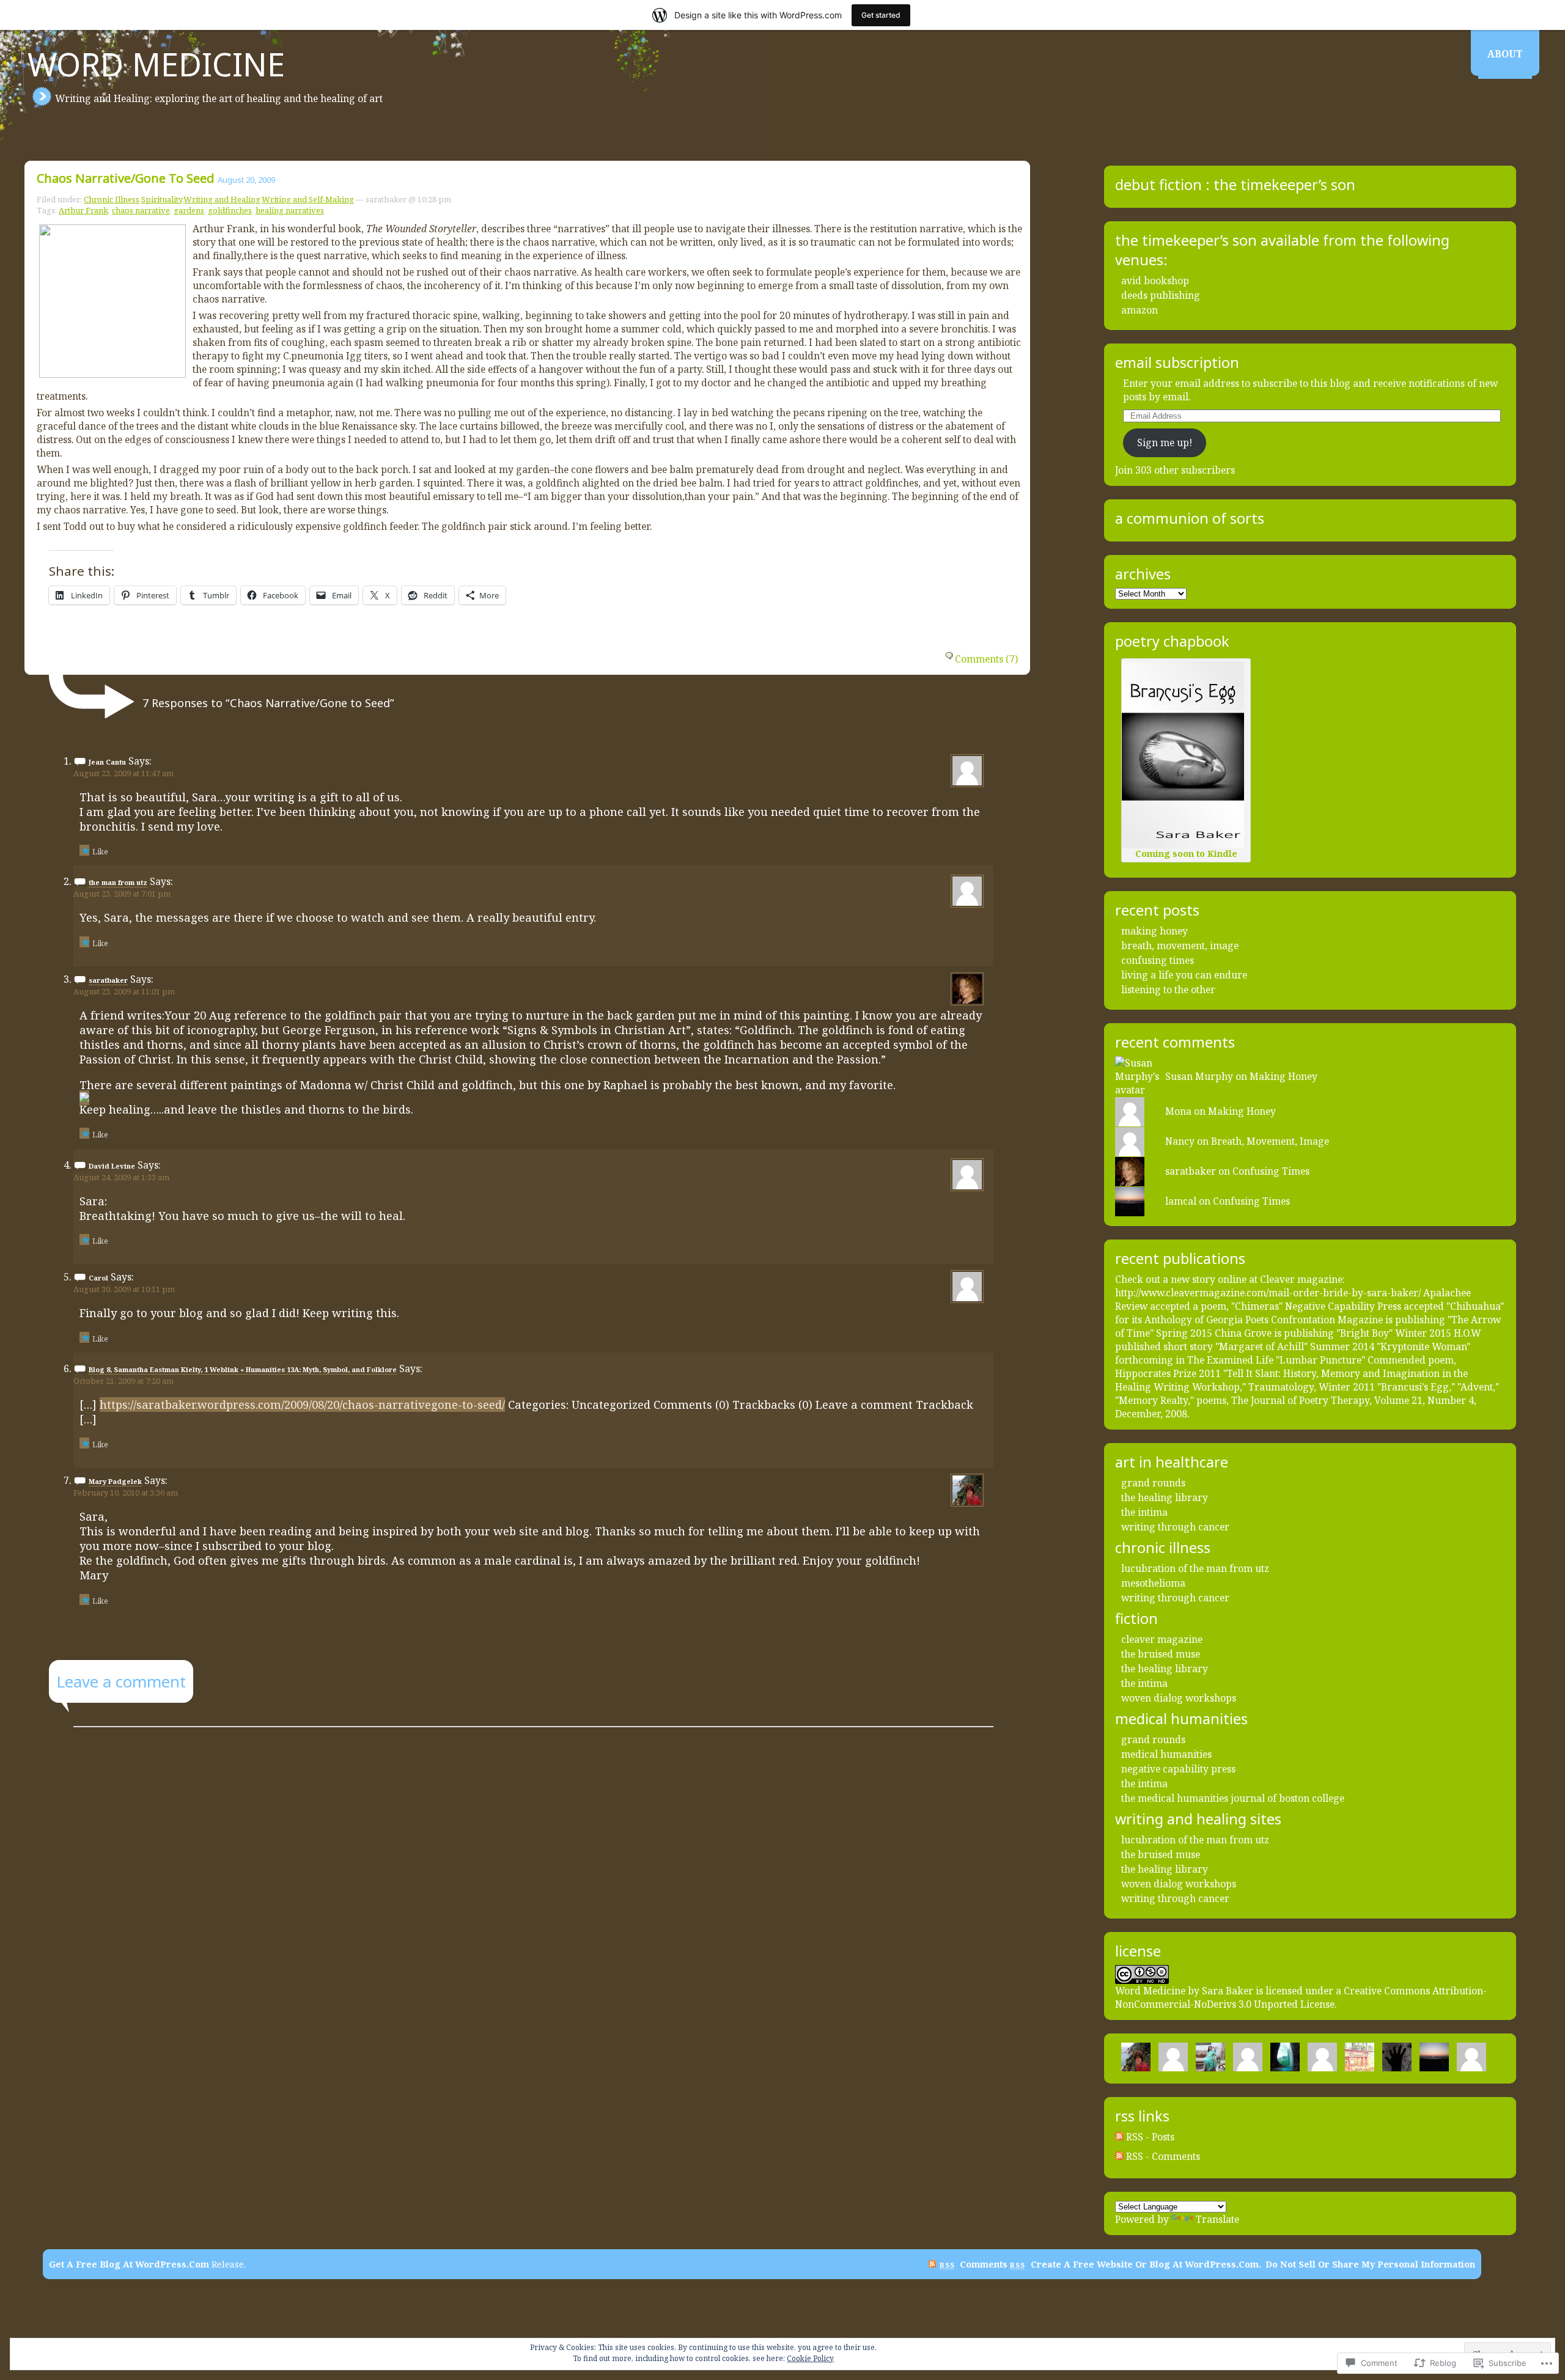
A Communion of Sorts (1190, 518)
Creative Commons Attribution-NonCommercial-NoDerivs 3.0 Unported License (1301, 1997)
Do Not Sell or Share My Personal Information (1370, 2264)
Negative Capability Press (1178, 1769)
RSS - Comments (1163, 2156)
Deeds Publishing (1161, 295)
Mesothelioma (1153, 1583)
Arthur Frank (83, 210)
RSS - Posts (1150, 2137)
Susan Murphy (1199, 1076)
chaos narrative (141, 210)
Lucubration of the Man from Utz (1195, 1568)
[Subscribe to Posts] (1119, 2137)
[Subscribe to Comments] (1119, 2156)
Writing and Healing (222, 199)
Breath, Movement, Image (1180, 946)
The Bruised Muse (1161, 1654)
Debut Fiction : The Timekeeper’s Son (1235, 185)
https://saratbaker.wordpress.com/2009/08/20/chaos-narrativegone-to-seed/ (302, 1405)
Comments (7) (986, 659)
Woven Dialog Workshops (1179, 1698)
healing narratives (290, 210)
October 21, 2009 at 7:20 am (123, 1381)
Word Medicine (156, 64)
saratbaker (108, 980)
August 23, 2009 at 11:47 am (123, 773)
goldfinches (230, 210)
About (1505, 54)
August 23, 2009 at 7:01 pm (122, 894)
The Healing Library (1165, 1497)
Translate (1217, 2219)
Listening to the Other (1168, 990)
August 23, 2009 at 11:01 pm (124, 991)
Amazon (1140, 310)
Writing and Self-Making (308, 199)
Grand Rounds (1153, 1483)
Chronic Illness (112, 199)
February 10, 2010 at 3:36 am (126, 1493)
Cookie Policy (810, 2358)
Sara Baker (1228, 1991)
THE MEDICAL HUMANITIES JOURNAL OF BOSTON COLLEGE (1233, 1798)
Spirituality (162, 199)
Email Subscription (1177, 362)
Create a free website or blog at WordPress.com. (1146, 2264)
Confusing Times (1158, 960)
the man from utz (118, 882)
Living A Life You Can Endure (1184, 975)
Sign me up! (1165, 443)
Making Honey (1154, 931)
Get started (881, 15)
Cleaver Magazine (1162, 1639)
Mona (1178, 1111)
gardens (189, 210)
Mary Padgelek (115, 1481)
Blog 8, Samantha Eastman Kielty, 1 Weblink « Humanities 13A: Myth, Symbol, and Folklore (243, 1369)
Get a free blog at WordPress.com (129, 2264)
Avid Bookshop (1155, 281)
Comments (992, 2264)
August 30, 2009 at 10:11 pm (124, 1289)
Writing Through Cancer (1175, 1527)
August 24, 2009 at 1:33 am (121, 1177)
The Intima (1144, 1512)
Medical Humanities (1166, 1754)
